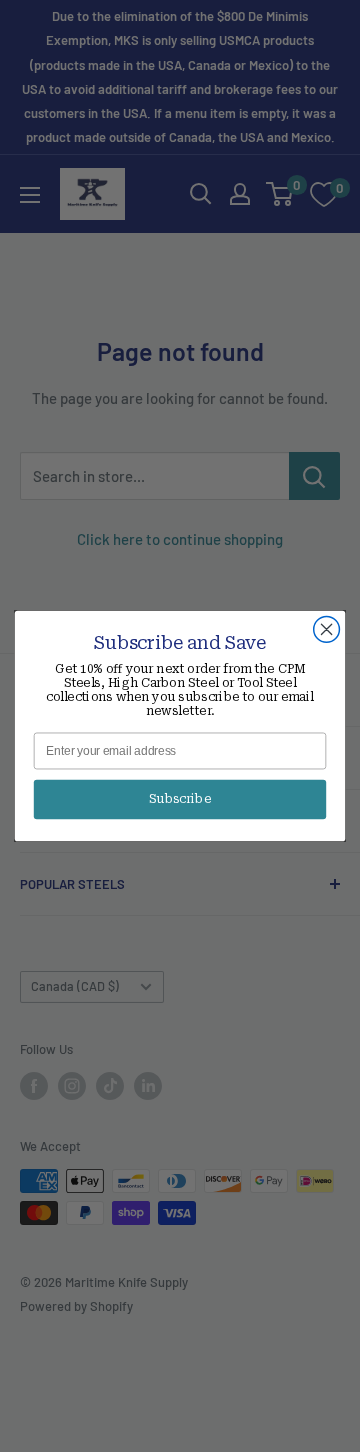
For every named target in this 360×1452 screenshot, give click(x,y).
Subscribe (180, 799)
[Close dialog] (327, 630)
